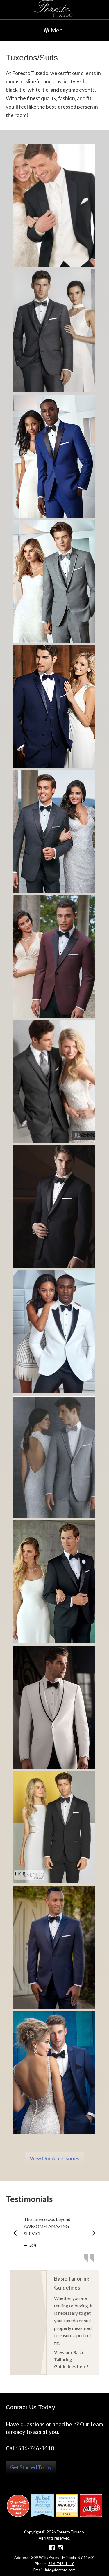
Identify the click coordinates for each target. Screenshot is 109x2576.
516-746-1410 (61, 2564)
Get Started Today (31, 2467)
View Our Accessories (54, 2158)
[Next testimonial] (94, 2233)
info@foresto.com (60, 2570)
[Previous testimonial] (15, 2233)
